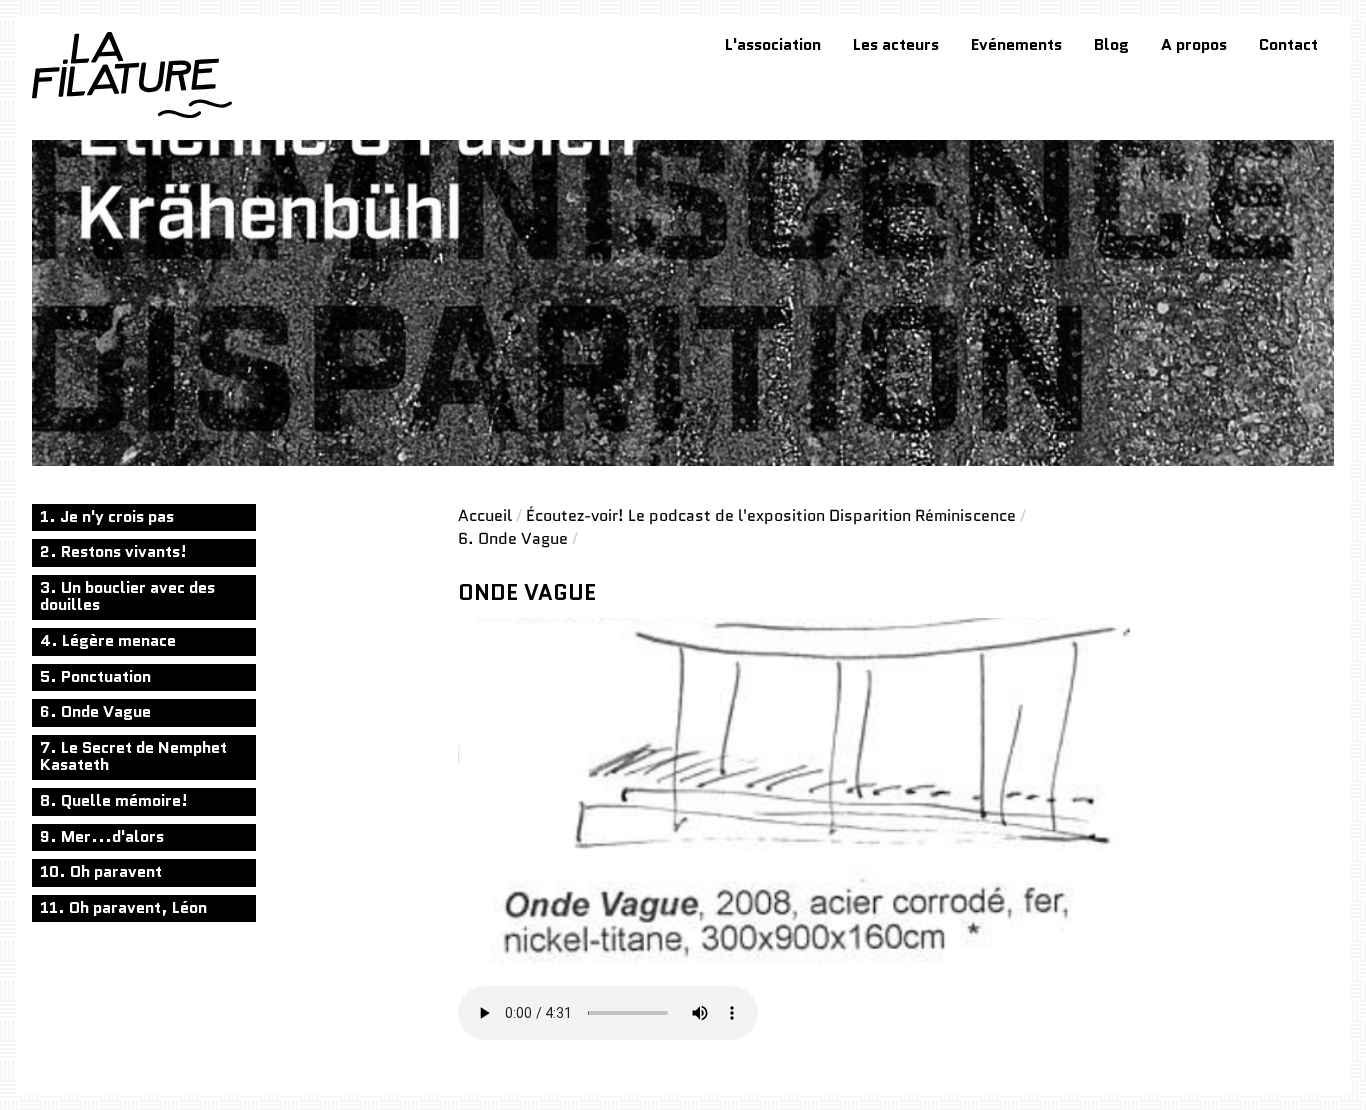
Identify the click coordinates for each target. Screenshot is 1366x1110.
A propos (1194, 44)
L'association (773, 44)
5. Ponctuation (95, 676)
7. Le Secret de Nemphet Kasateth (133, 756)
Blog (1111, 44)
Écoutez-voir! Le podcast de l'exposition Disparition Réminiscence (771, 515)
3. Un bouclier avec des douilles (127, 596)
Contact (1288, 44)
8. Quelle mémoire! (114, 800)
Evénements (1016, 44)
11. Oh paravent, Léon (123, 907)
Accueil (485, 515)
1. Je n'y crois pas (107, 516)
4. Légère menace (108, 640)
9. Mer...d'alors (102, 836)
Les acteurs (896, 44)
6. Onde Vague (95, 711)
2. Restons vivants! (113, 551)
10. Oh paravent (101, 871)
